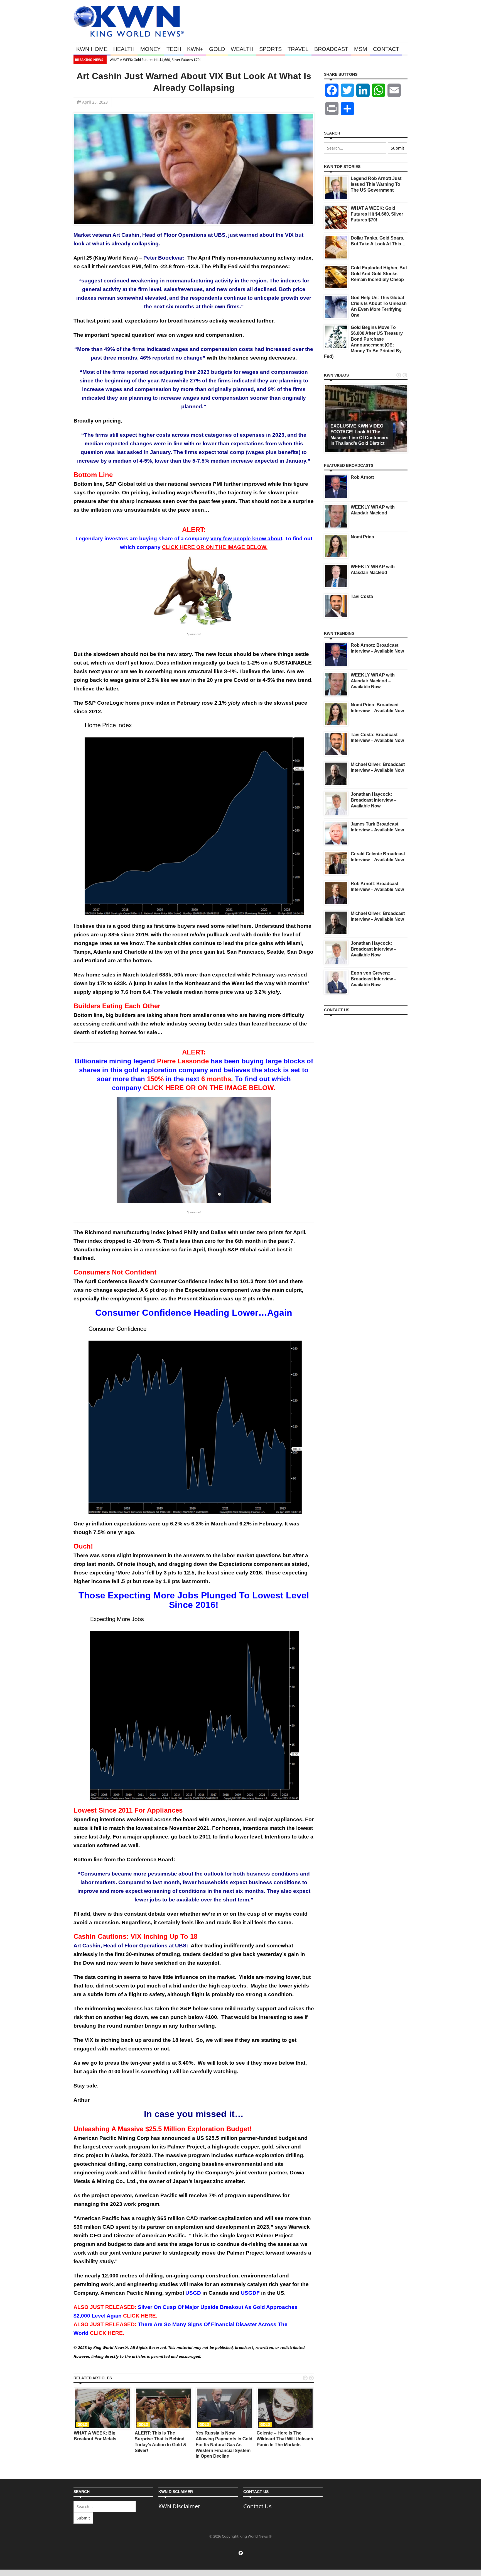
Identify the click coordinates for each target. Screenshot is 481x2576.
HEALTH (124, 49)
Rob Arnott (362, 477)
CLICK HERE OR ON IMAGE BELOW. (215, 547)
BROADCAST (331, 49)
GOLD (217, 49)
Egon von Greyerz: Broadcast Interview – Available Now (374, 979)
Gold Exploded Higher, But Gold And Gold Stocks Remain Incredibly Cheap (379, 274)
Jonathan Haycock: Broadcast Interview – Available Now (374, 800)
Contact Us (257, 2506)
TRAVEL (298, 49)
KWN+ (195, 49)
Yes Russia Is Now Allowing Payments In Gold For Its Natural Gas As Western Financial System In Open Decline (224, 2445)
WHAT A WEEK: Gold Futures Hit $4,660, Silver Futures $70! (155, 60)
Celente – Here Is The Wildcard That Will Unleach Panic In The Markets (285, 2439)
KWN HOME (92, 49)
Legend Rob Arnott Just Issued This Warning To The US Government (376, 184)
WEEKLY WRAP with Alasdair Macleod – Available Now (373, 681)
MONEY (150, 49)
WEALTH (242, 49)
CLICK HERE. (140, 2316)
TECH (174, 49)
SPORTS (270, 49)
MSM (361, 49)
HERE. (107, 2333)
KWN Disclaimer (179, 2506)
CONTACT (386, 49)
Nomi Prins (362, 537)
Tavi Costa (362, 596)
